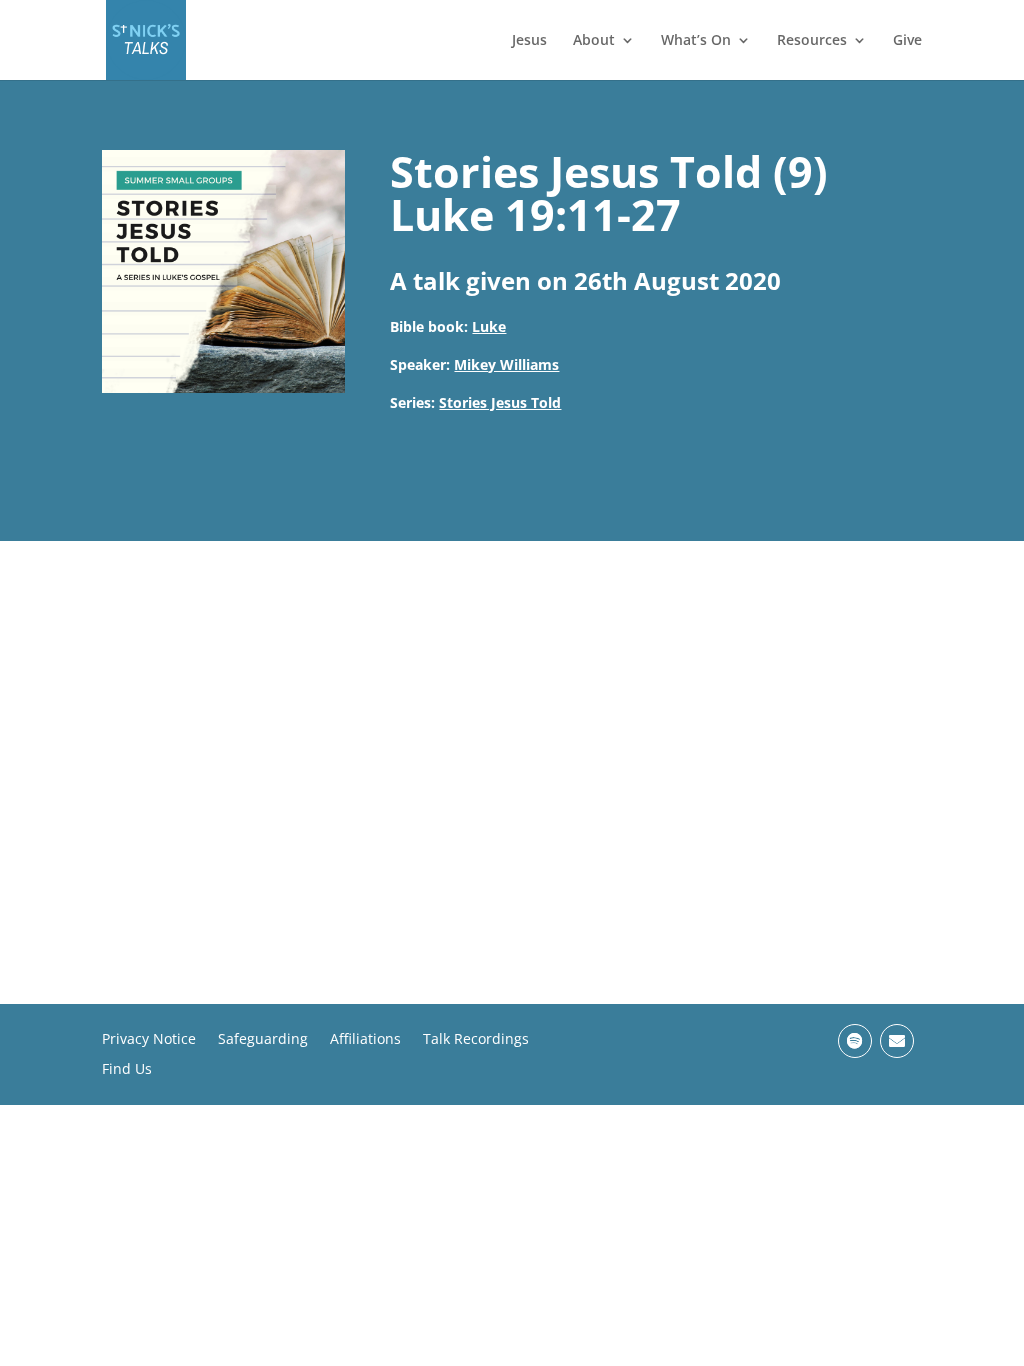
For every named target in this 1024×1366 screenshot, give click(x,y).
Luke (489, 326)
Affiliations (365, 1040)
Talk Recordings (476, 1040)
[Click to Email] (897, 1041)
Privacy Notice (149, 1040)
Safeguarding (263, 1040)
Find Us (127, 1070)
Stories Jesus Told (500, 402)
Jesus (529, 41)
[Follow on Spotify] (855, 1041)
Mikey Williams (506, 364)
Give (907, 41)
